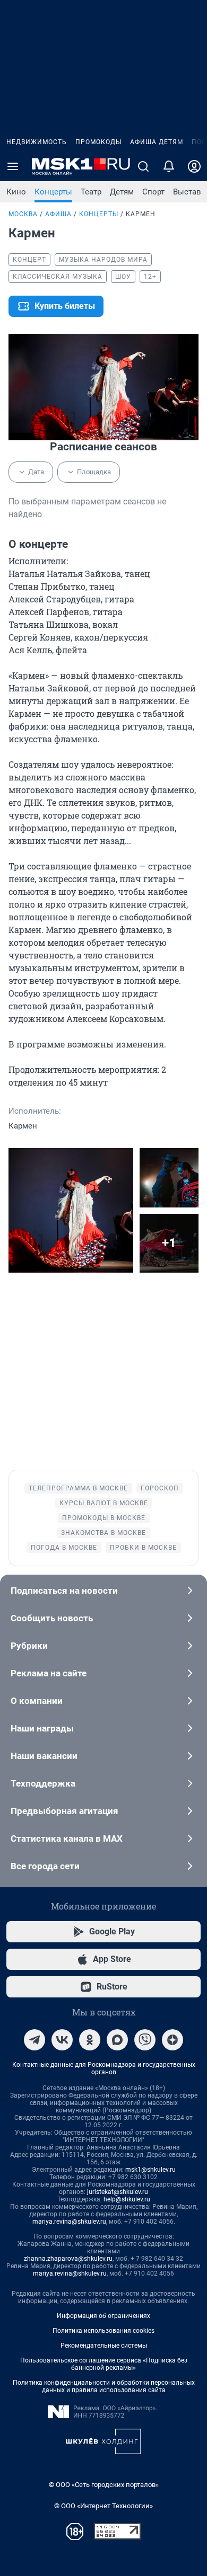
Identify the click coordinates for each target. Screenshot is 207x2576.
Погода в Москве (64, 1548)
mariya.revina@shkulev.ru (69, 2222)
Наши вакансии (44, 1756)
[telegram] (34, 2040)
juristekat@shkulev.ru (118, 2192)
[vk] (62, 2040)
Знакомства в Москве (103, 1533)
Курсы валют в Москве (104, 1503)
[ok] (90, 2040)
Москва (23, 214)
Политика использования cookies (103, 2331)
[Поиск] (143, 166)
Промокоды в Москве (104, 1518)
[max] (117, 2040)
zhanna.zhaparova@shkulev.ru (68, 2259)
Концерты (53, 192)
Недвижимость (37, 142)
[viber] (145, 2040)
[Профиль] (194, 166)
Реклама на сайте (49, 1673)
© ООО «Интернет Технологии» (103, 2506)
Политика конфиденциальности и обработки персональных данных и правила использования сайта (104, 2386)
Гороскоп (160, 1488)
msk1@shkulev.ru (150, 2170)
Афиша (58, 214)
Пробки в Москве (143, 1548)
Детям (122, 192)
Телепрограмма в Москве (78, 1488)
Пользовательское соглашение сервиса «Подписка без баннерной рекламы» (104, 2364)
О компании (37, 1701)
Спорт (153, 192)
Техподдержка (43, 1783)
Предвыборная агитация (64, 1811)
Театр (91, 192)
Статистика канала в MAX (67, 1838)
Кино (16, 192)
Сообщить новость (52, 1618)
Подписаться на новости (64, 1591)
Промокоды (98, 142)
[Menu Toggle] (13, 166)
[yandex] (172, 2040)
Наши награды (42, 1728)
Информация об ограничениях (103, 2316)
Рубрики (29, 1646)
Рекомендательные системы (104, 2346)
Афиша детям (157, 142)
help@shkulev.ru (127, 2199)
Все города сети (45, 1866)
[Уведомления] (169, 166)
